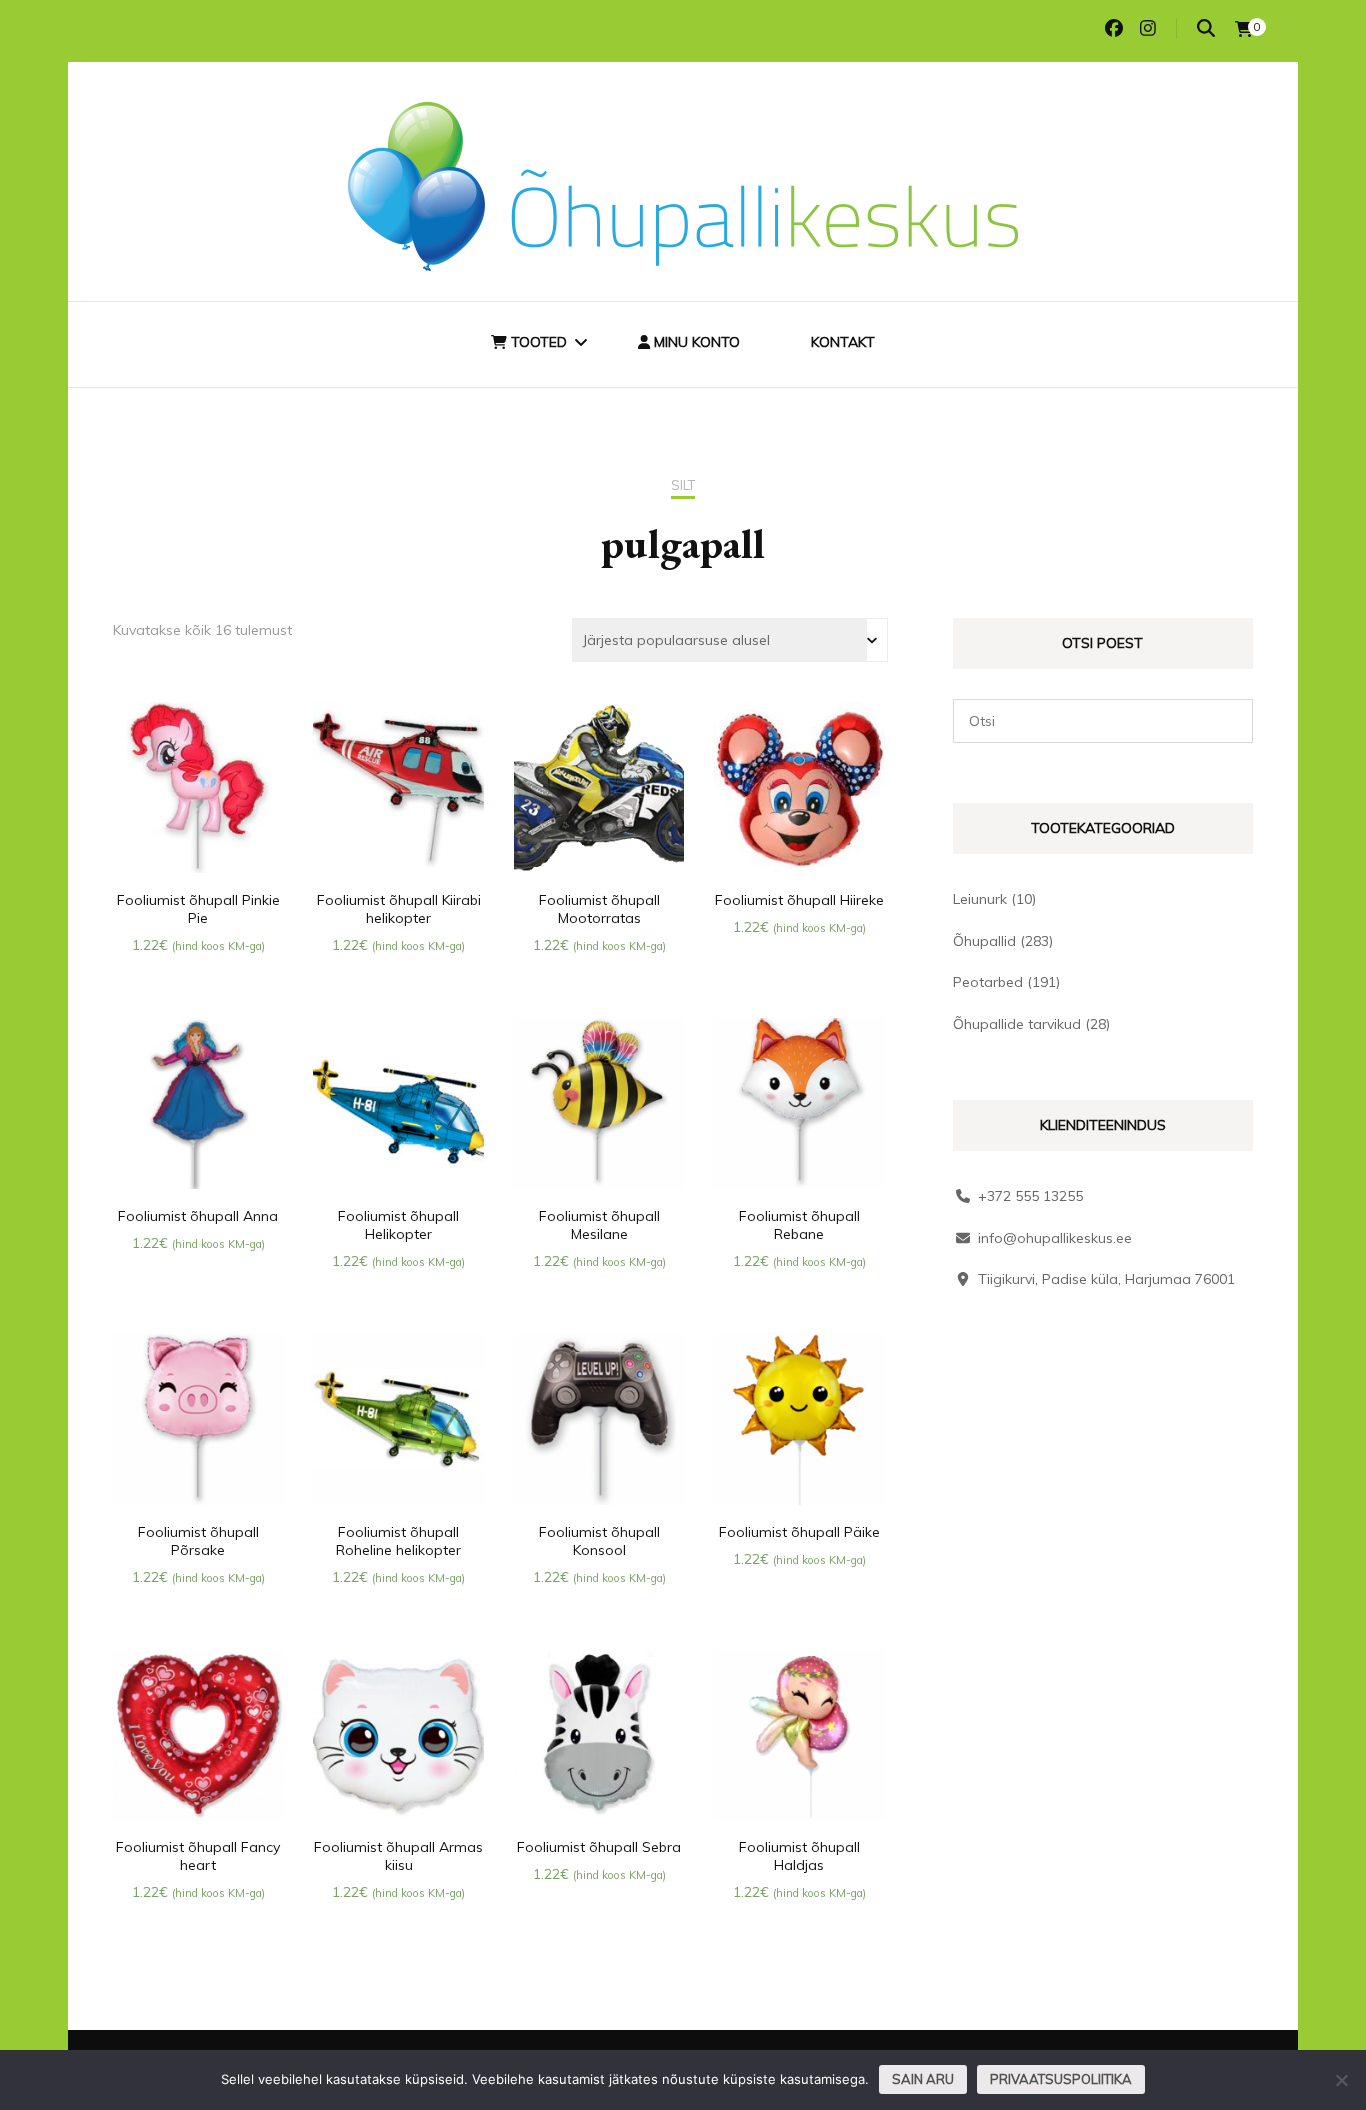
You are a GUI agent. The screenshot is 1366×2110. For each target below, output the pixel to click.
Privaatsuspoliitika (1061, 2079)
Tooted (537, 342)
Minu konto (695, 342)
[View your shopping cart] (1244, 29)
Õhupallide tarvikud (1017, 1024)
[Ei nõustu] (1341, 2080)
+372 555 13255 (1030, 1196)
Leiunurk (980, 899)
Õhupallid (984, 941)
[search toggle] (1206, 28)
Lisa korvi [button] (198, 790)
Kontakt (843, 342)
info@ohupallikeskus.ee (1055, 1238)
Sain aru (923, 2079)
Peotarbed (988, 982)
